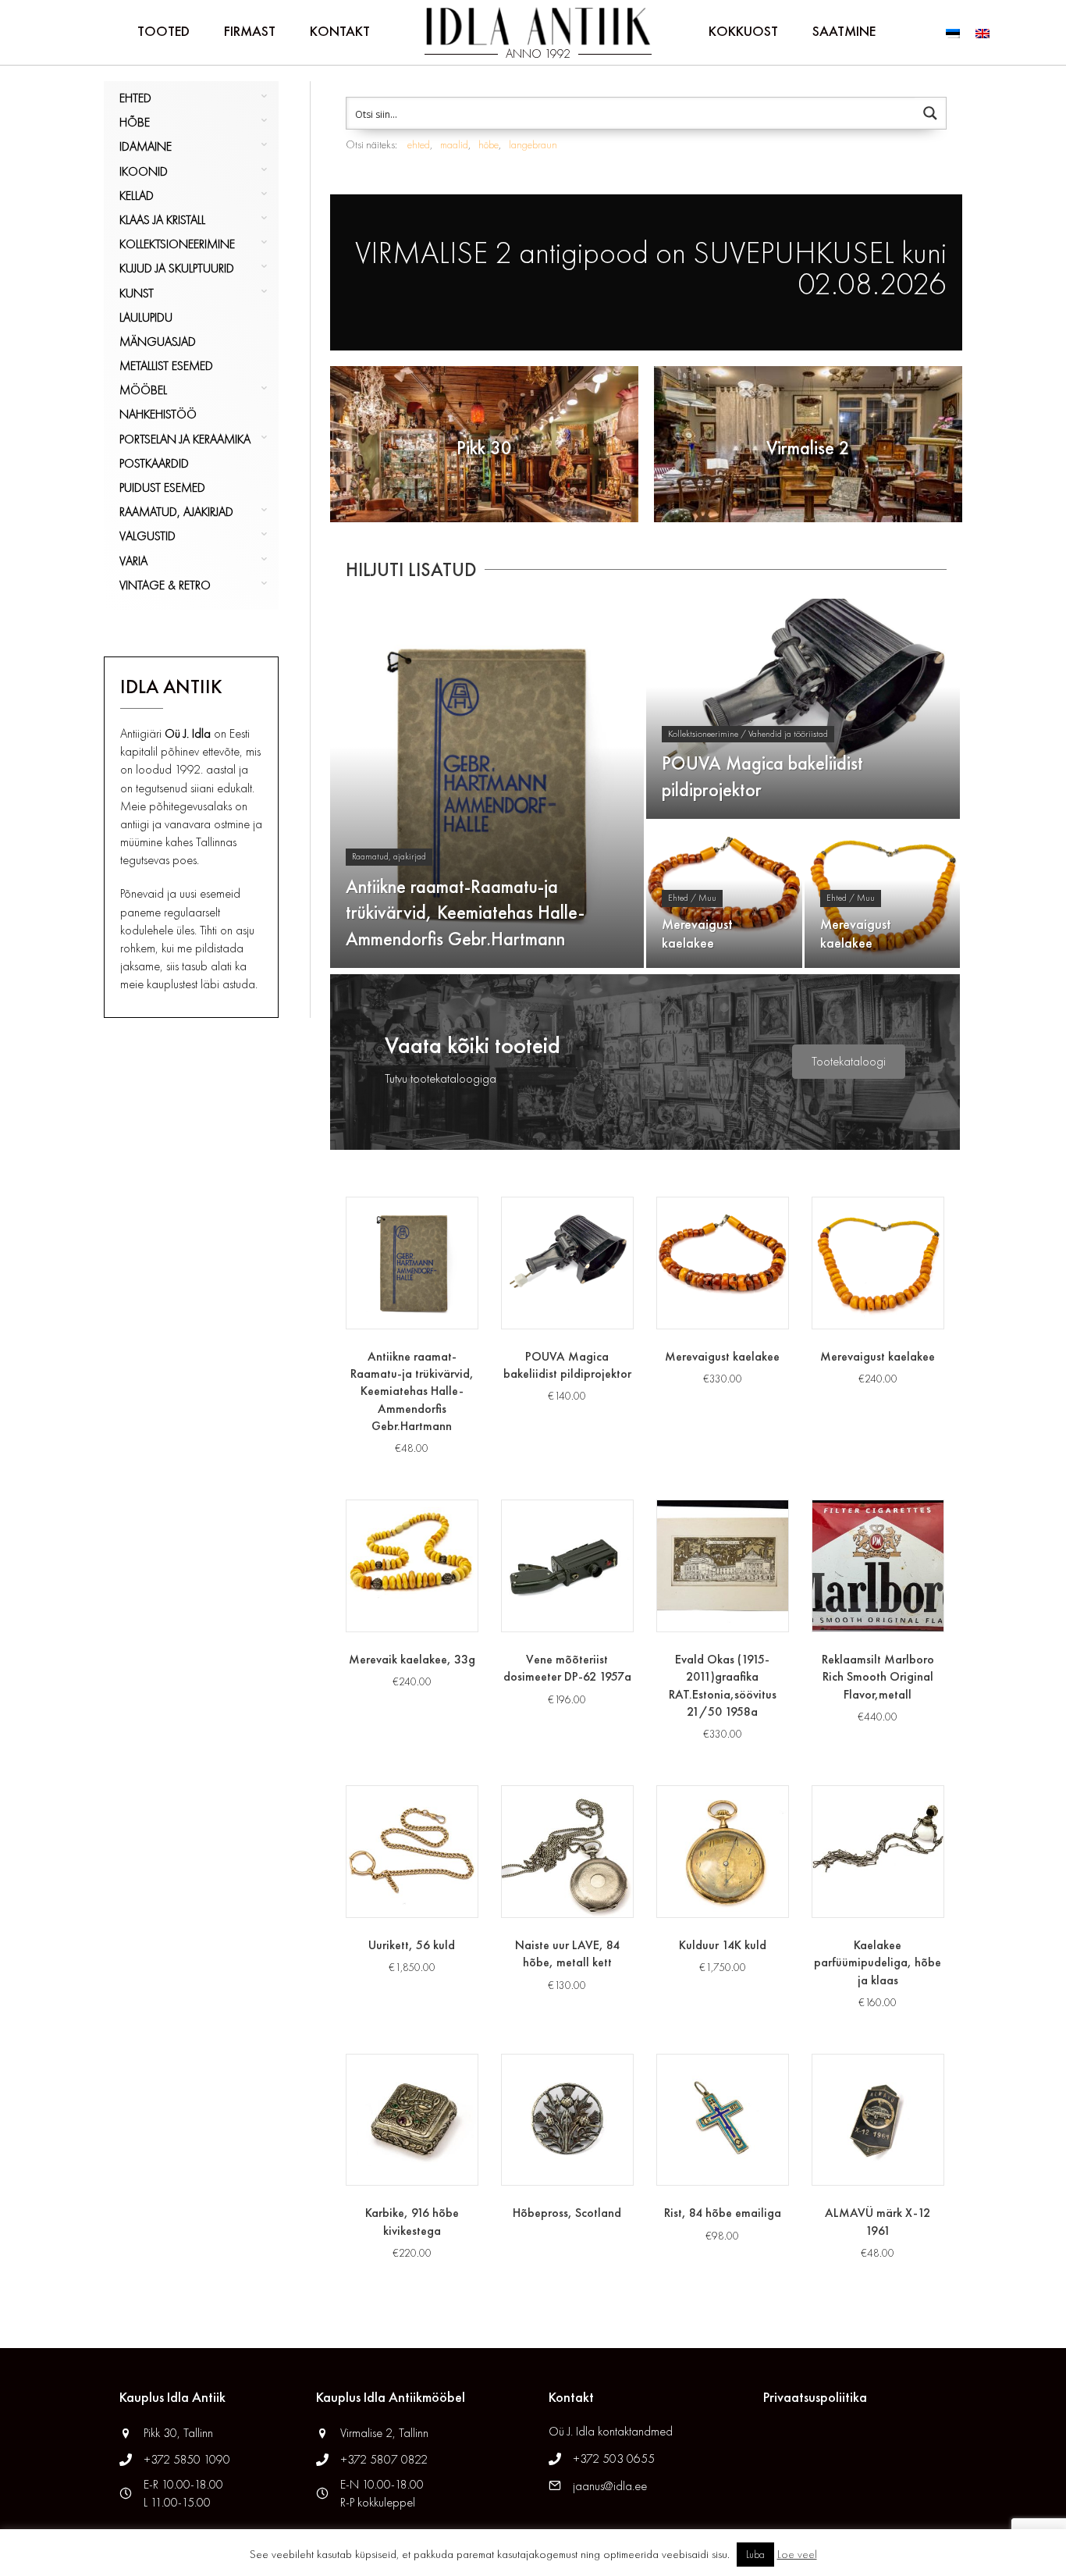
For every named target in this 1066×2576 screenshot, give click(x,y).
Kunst (137, 293)
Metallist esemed (166, 366)
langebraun (533, 144)
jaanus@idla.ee (610, 2486)
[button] (849, 1062)
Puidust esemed (162, 487)
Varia (133, 561)
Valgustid (147, 536)
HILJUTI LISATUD (411, 569)
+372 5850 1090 (188, 2459)
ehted (419, 144)
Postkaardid (154, 463)
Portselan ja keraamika (185, 439)
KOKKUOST (743, 31)
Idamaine (146, 146)
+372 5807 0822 (384, 2459)
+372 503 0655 (614, 2459)
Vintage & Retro (165, 585)
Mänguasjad (158, 342)
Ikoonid (144, 171)
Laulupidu (146, 317)
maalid (454, 144)
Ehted (135, 98)
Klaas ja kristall (162, 220)
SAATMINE (844, 31)
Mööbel (143, 390)
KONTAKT (340, 31)
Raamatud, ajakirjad (176, 512)
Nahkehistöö (158, 414)
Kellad (137, 196)
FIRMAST (250, 31)
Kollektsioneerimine (177, 244)
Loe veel (797, 2554)
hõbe (489, 144)
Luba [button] (755, 2555)
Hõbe (135, 122)
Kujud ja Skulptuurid (177, 268)
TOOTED (163, 31)
